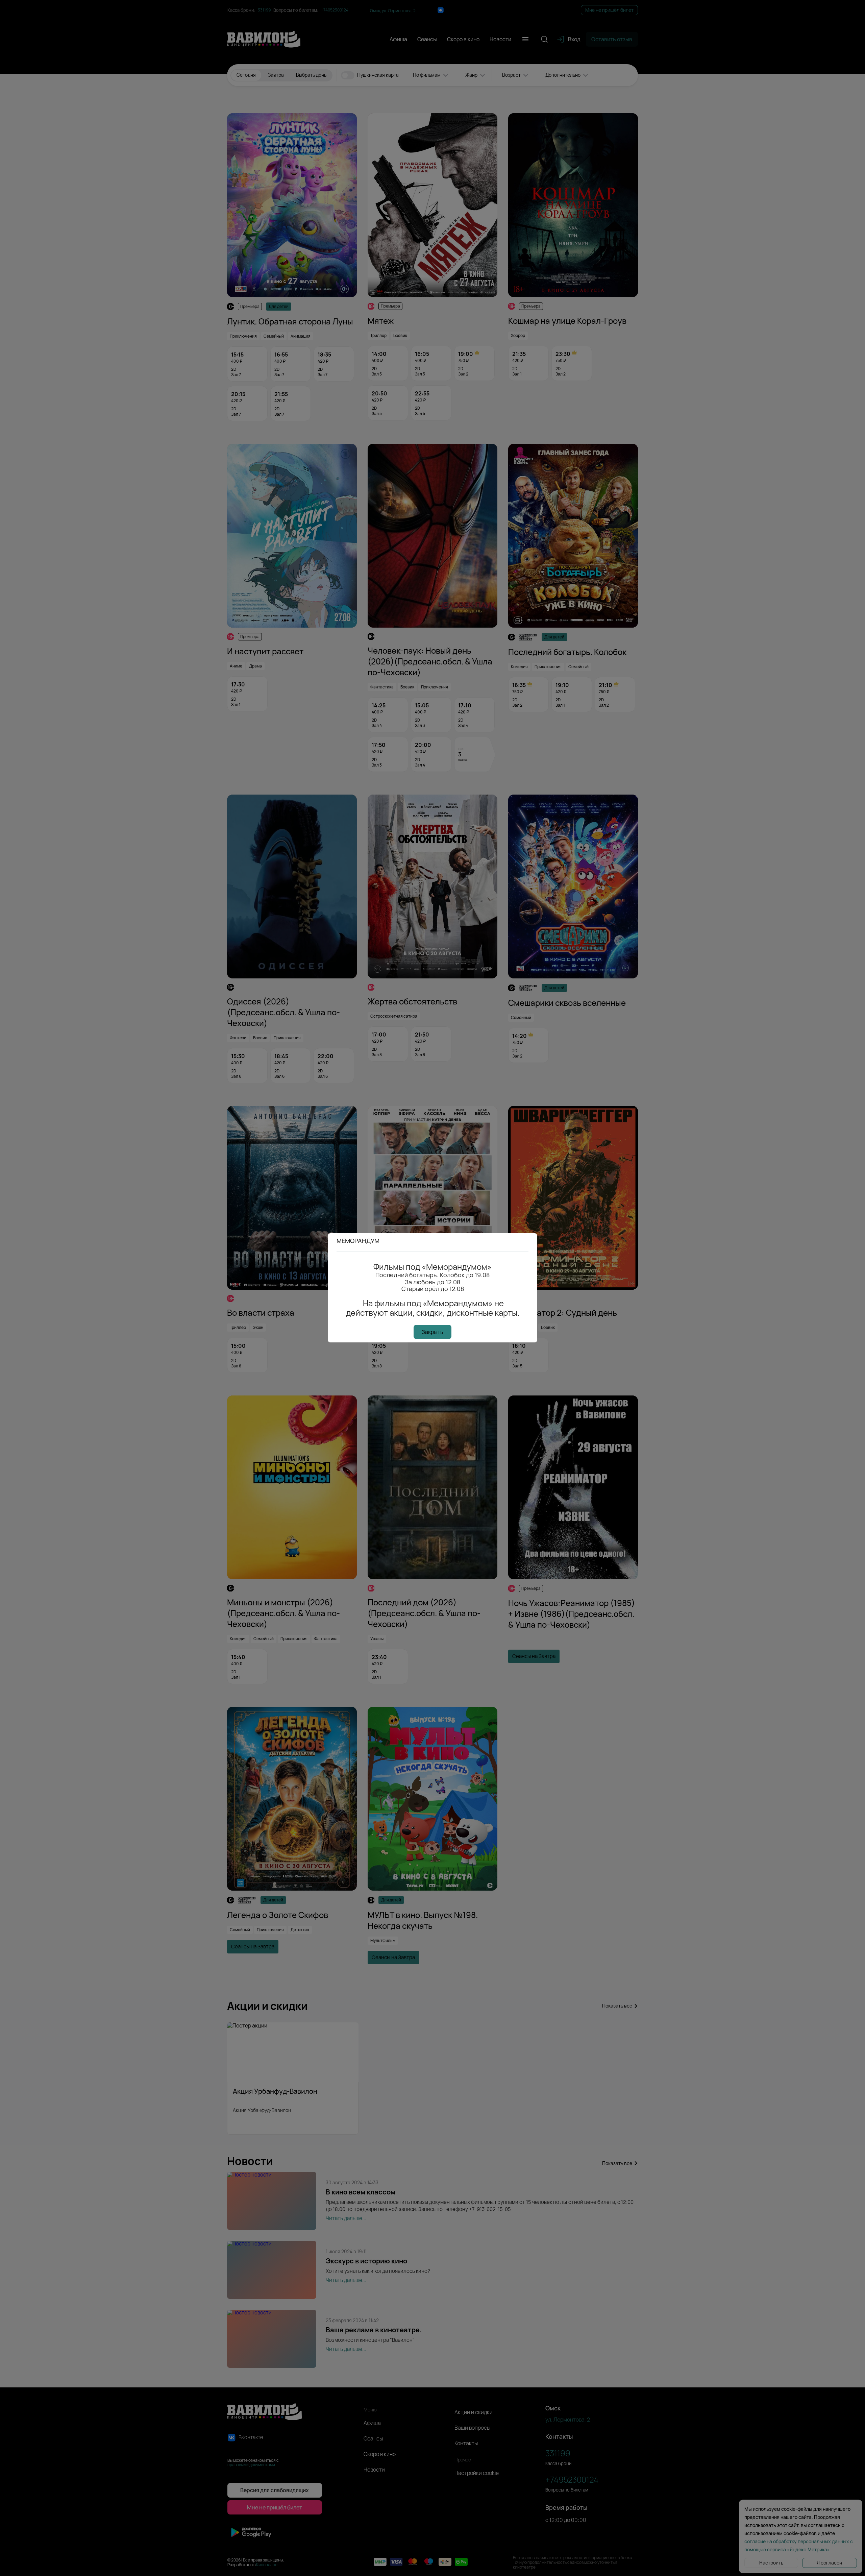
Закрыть (432, 1332)
